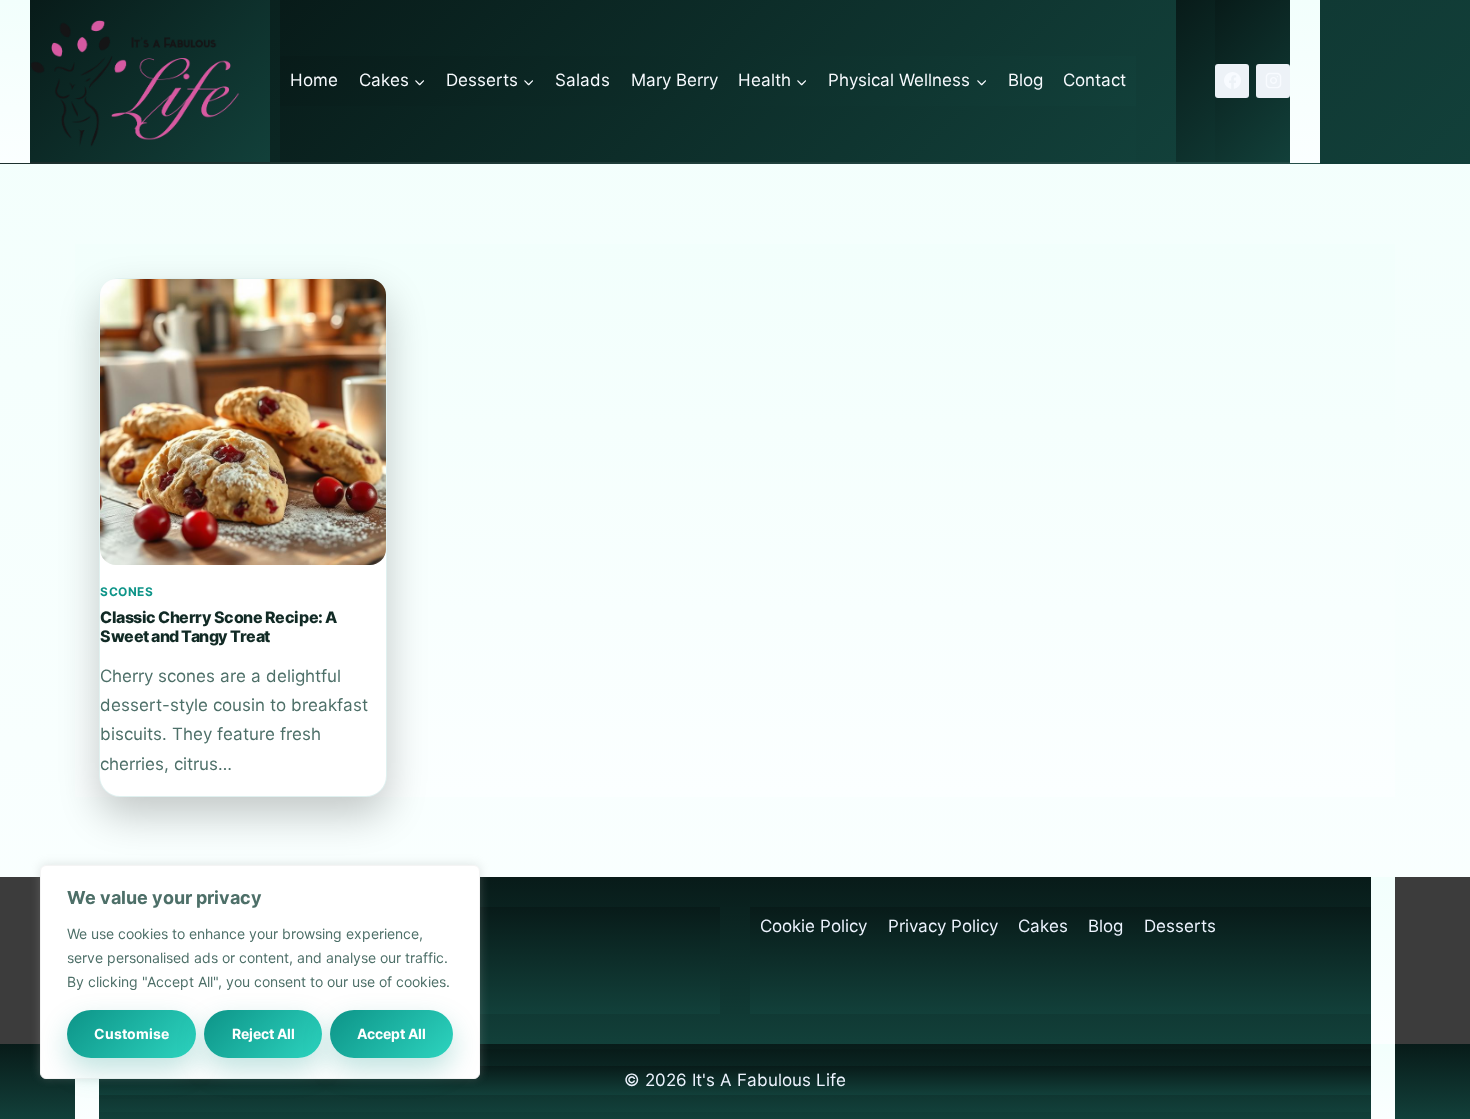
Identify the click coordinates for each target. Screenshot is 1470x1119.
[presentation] (243, 422)
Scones (127, 591)
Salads (582, 80)
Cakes (1043, 926)
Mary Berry (674, 80)
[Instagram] (1273, 81)
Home (314, 80)
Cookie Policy (813, 926)
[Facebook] (1232, 81)
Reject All (263, 1033)
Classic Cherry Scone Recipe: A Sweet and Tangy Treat (218, 626)
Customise (131, 1033)
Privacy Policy (943, 926)
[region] (260, 972)
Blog (1025, 80)
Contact (1094, 80)
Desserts (1180, 926)
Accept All (391, 1033)
